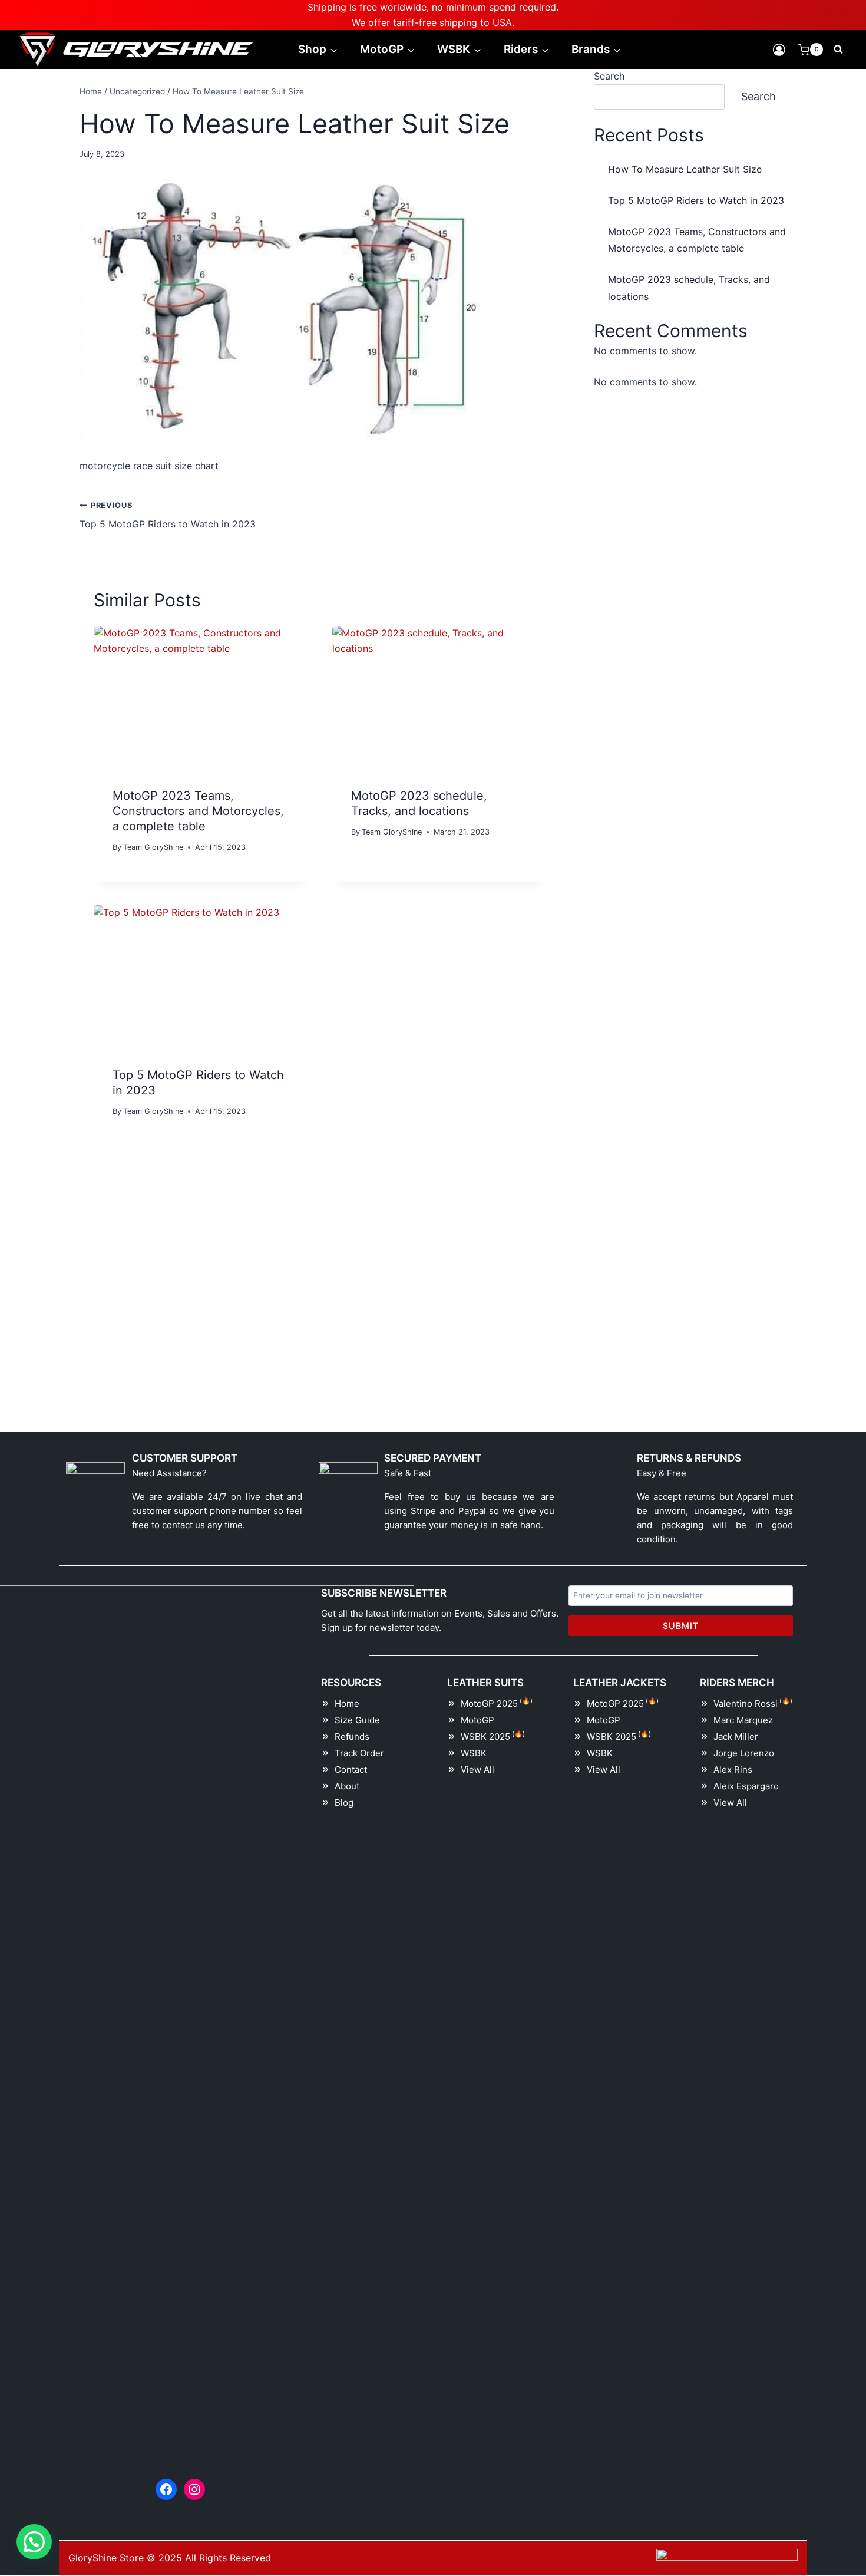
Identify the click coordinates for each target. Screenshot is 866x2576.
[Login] (779, 50)
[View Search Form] (838, 50)
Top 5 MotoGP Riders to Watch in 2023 (168, 516)
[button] (34, 2542)
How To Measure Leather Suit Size (685, 169)
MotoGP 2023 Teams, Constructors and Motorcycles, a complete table (198, 811)
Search (609, 76)
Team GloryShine (153, 847)
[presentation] (201, 697)
